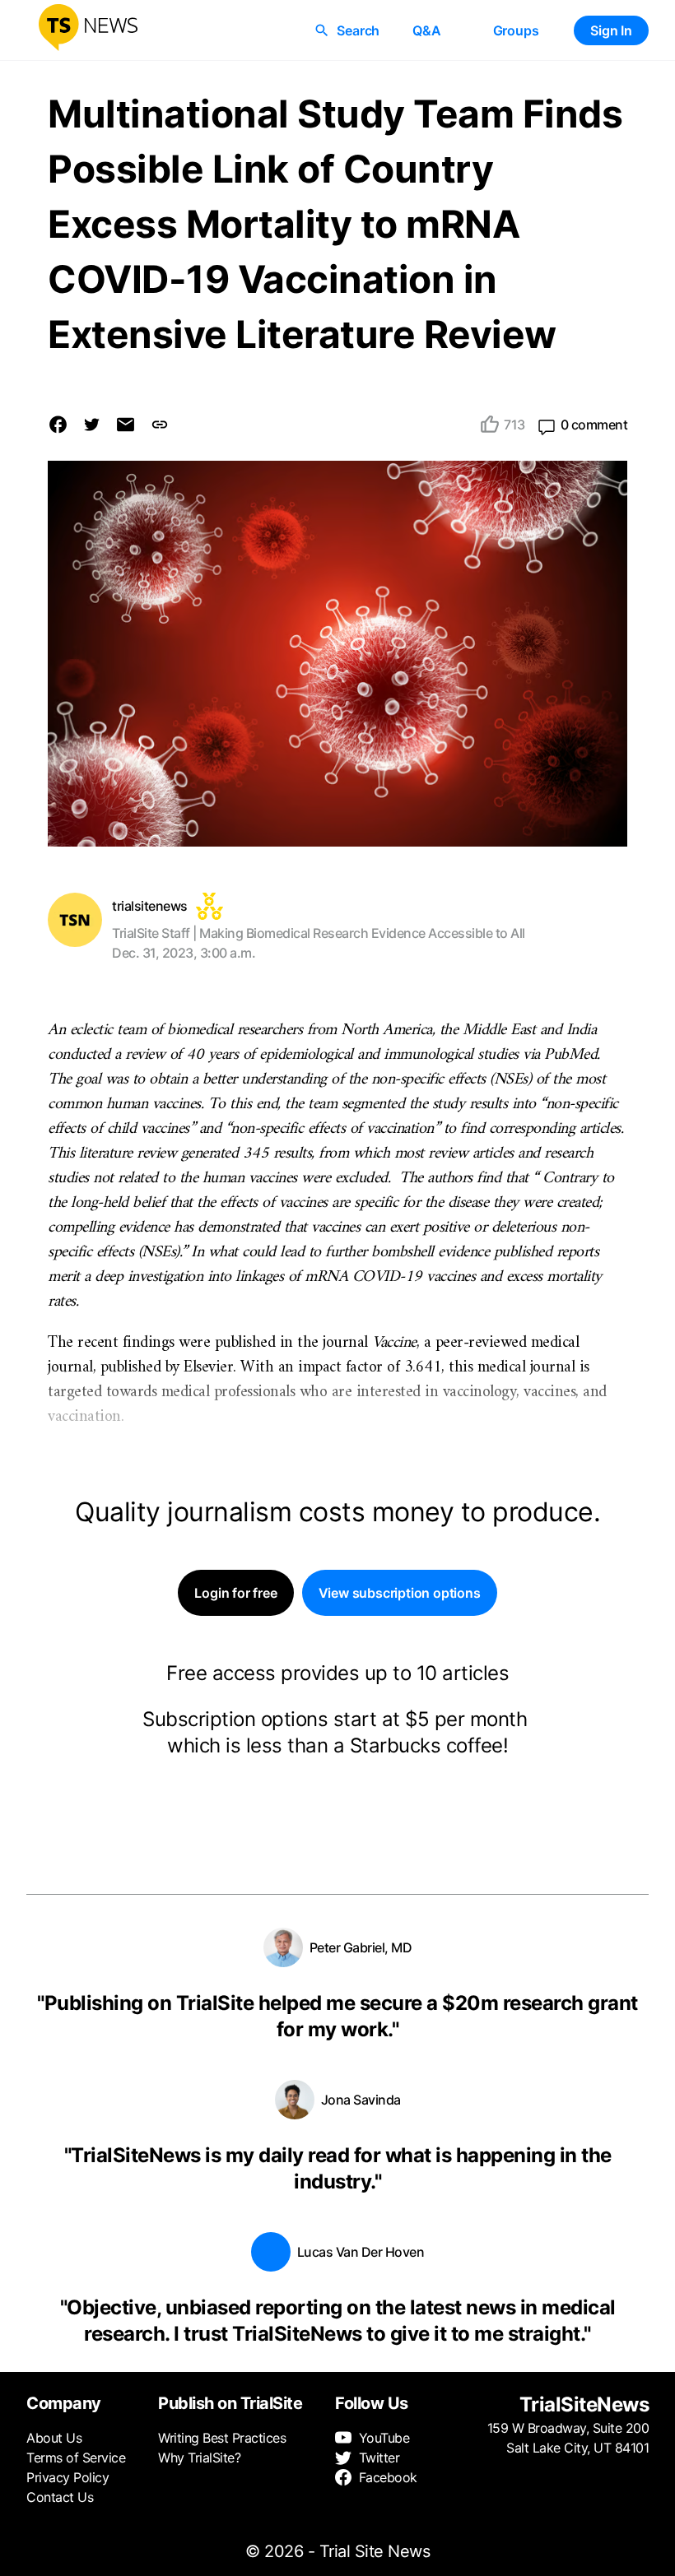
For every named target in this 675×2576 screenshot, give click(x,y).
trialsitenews (150, 906)
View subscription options (400, 1593)
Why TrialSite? (199, 2458)
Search (358, 30)
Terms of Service (76, 2458)
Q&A (426, 30)
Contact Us (60, 2497)
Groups (516, 30)
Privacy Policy (67, 2477)
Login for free (235, 1593)
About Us (54, 2438)
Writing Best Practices (222, 2438)
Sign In (611, 30)
